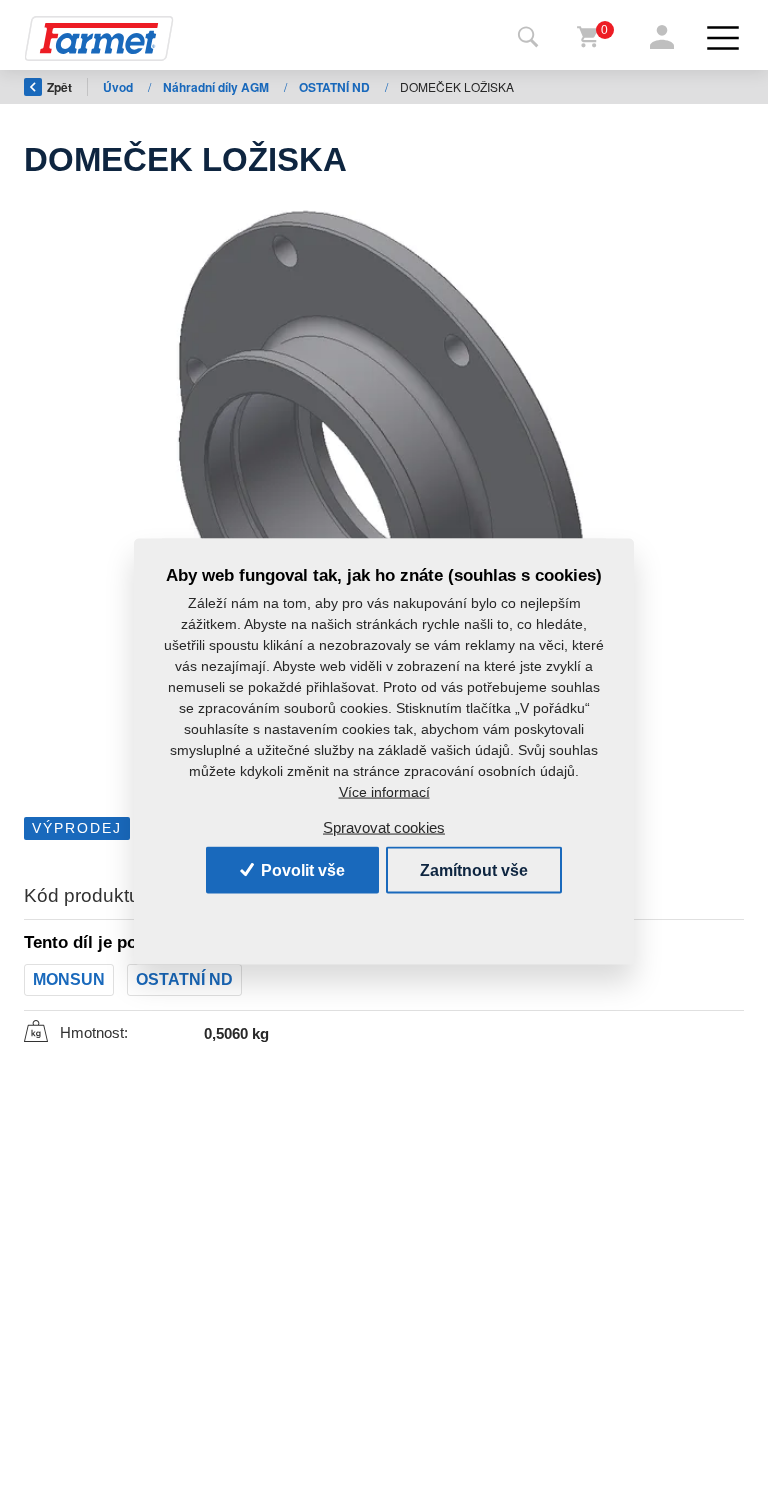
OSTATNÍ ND (336, 87)
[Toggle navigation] (528, 38)
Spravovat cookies (384, 826)
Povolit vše (301, 869)
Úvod (119, 87)
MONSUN (69, 979)
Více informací (384, 792)
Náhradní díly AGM (217, 87)
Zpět (59, 87)
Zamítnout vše (474, 869)
